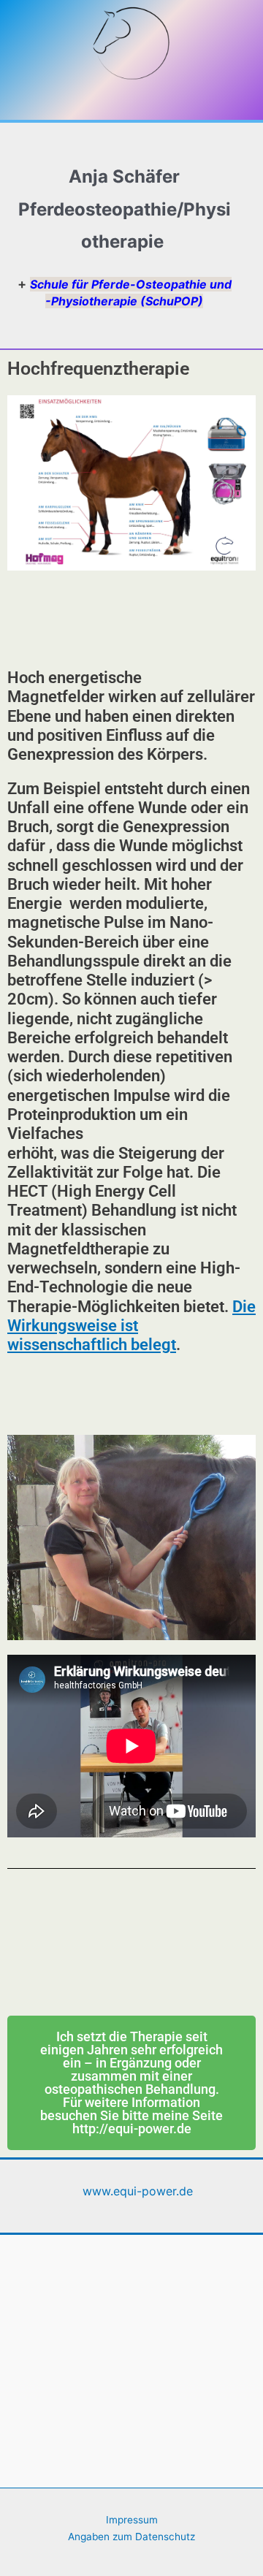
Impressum (132, 2520)
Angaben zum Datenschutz (131, 2537)
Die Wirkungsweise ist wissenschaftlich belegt (131, 1326)
